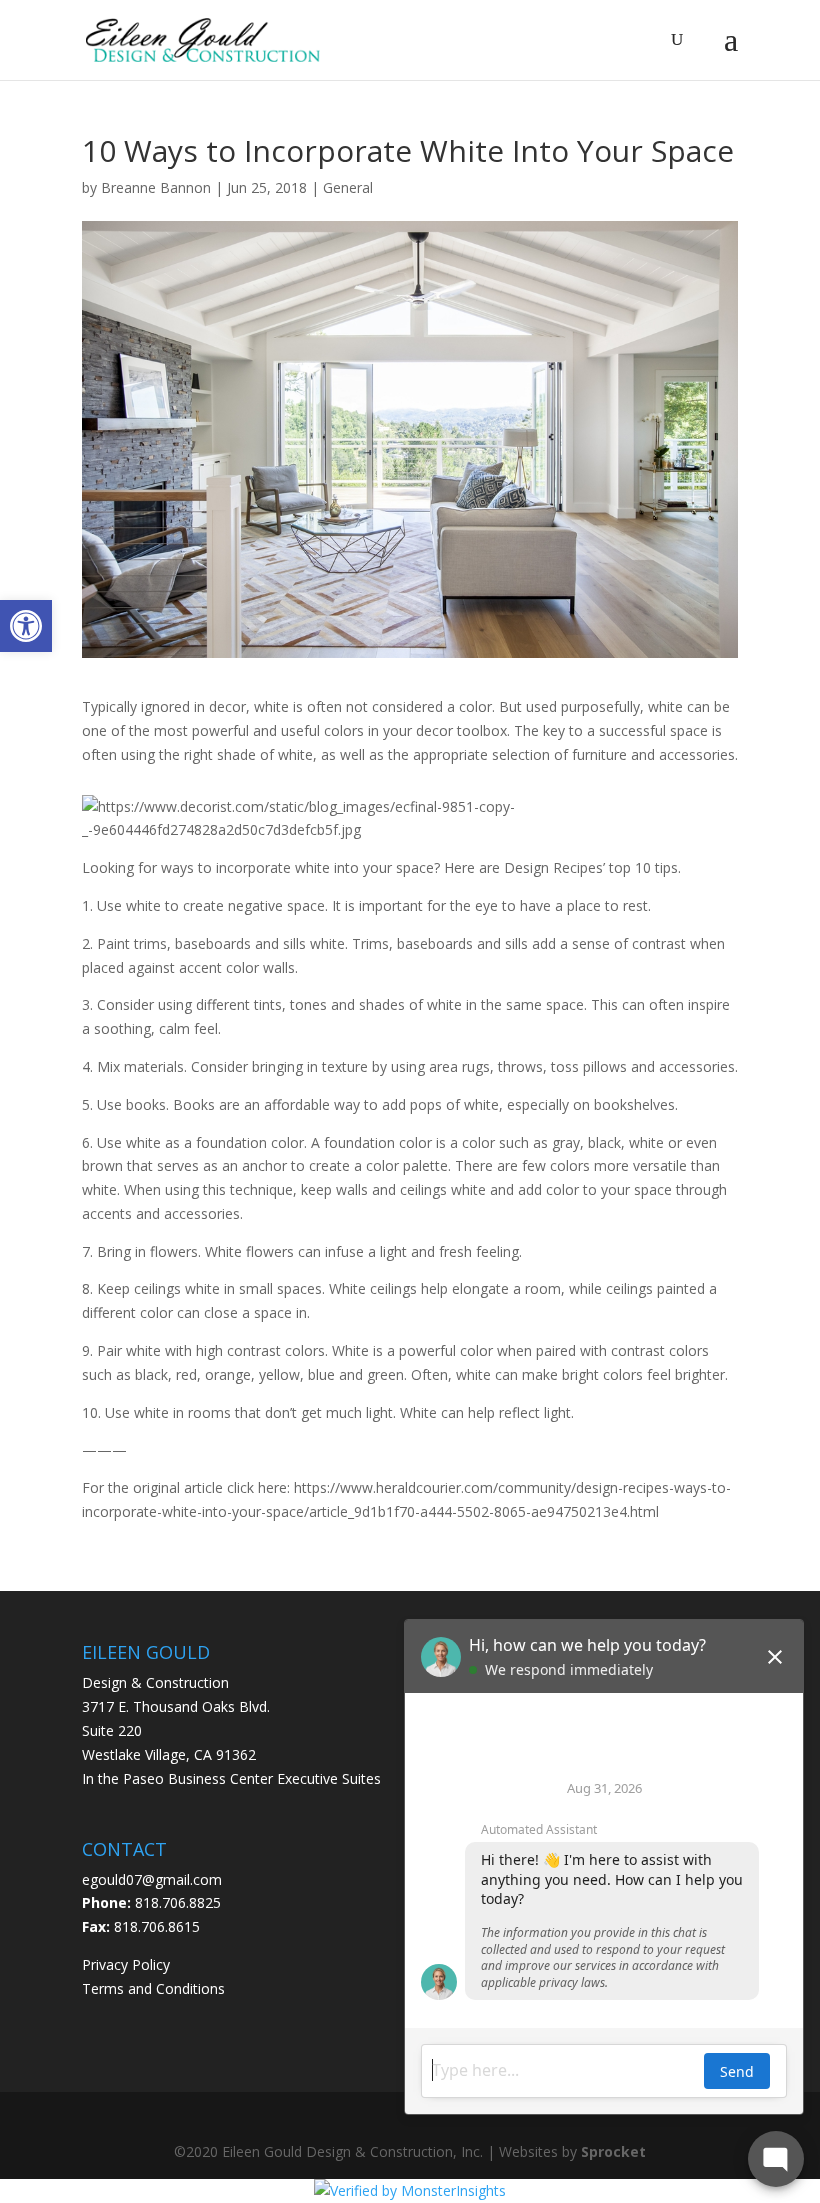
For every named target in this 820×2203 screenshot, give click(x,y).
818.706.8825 (178, 1902)
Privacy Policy (126, 1964)
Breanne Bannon (156, 187)
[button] (26, 626)
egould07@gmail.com (152, 1879)
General (348, 187)
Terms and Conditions (153, 1988)
